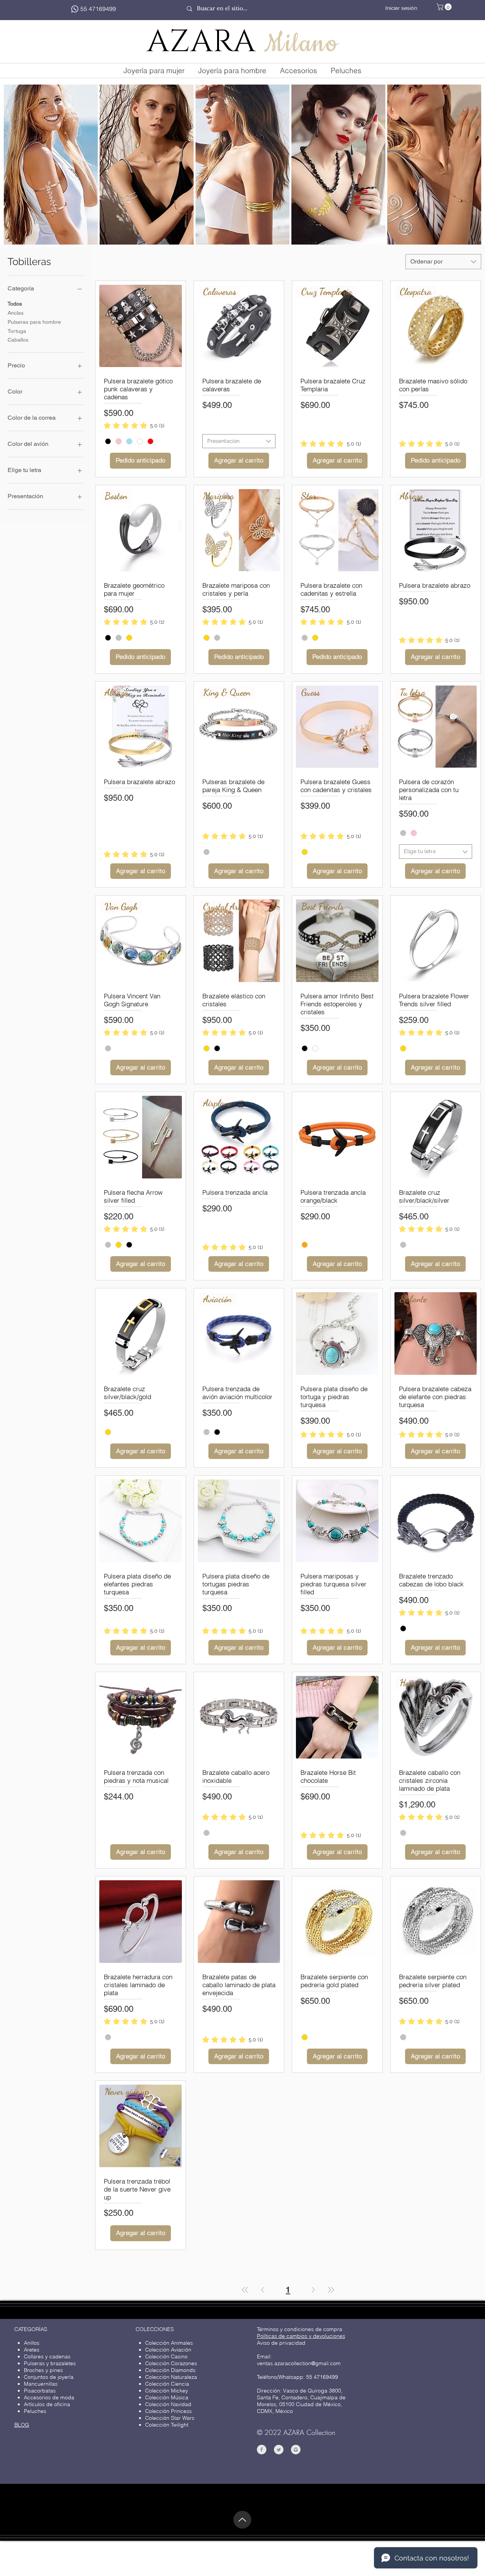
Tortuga (17, 331)
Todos (15, 304)
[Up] (242, 2520)
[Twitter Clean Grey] (279, 2450)
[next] (465, 171)
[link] (134, 425)
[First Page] (245, 2290)
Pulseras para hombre (34, 322)
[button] (445, 7)
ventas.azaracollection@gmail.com (299, 2363)
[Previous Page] (263, 2290)
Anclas (16, 313)
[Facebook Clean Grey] (262, 2450)
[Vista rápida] (141, 326)
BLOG (22, 2425)
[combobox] (443, 262)
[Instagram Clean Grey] (296, 2450)
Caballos (18, 340)
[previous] (20, 171)
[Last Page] (331, 2290)
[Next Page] (313, 2290)
